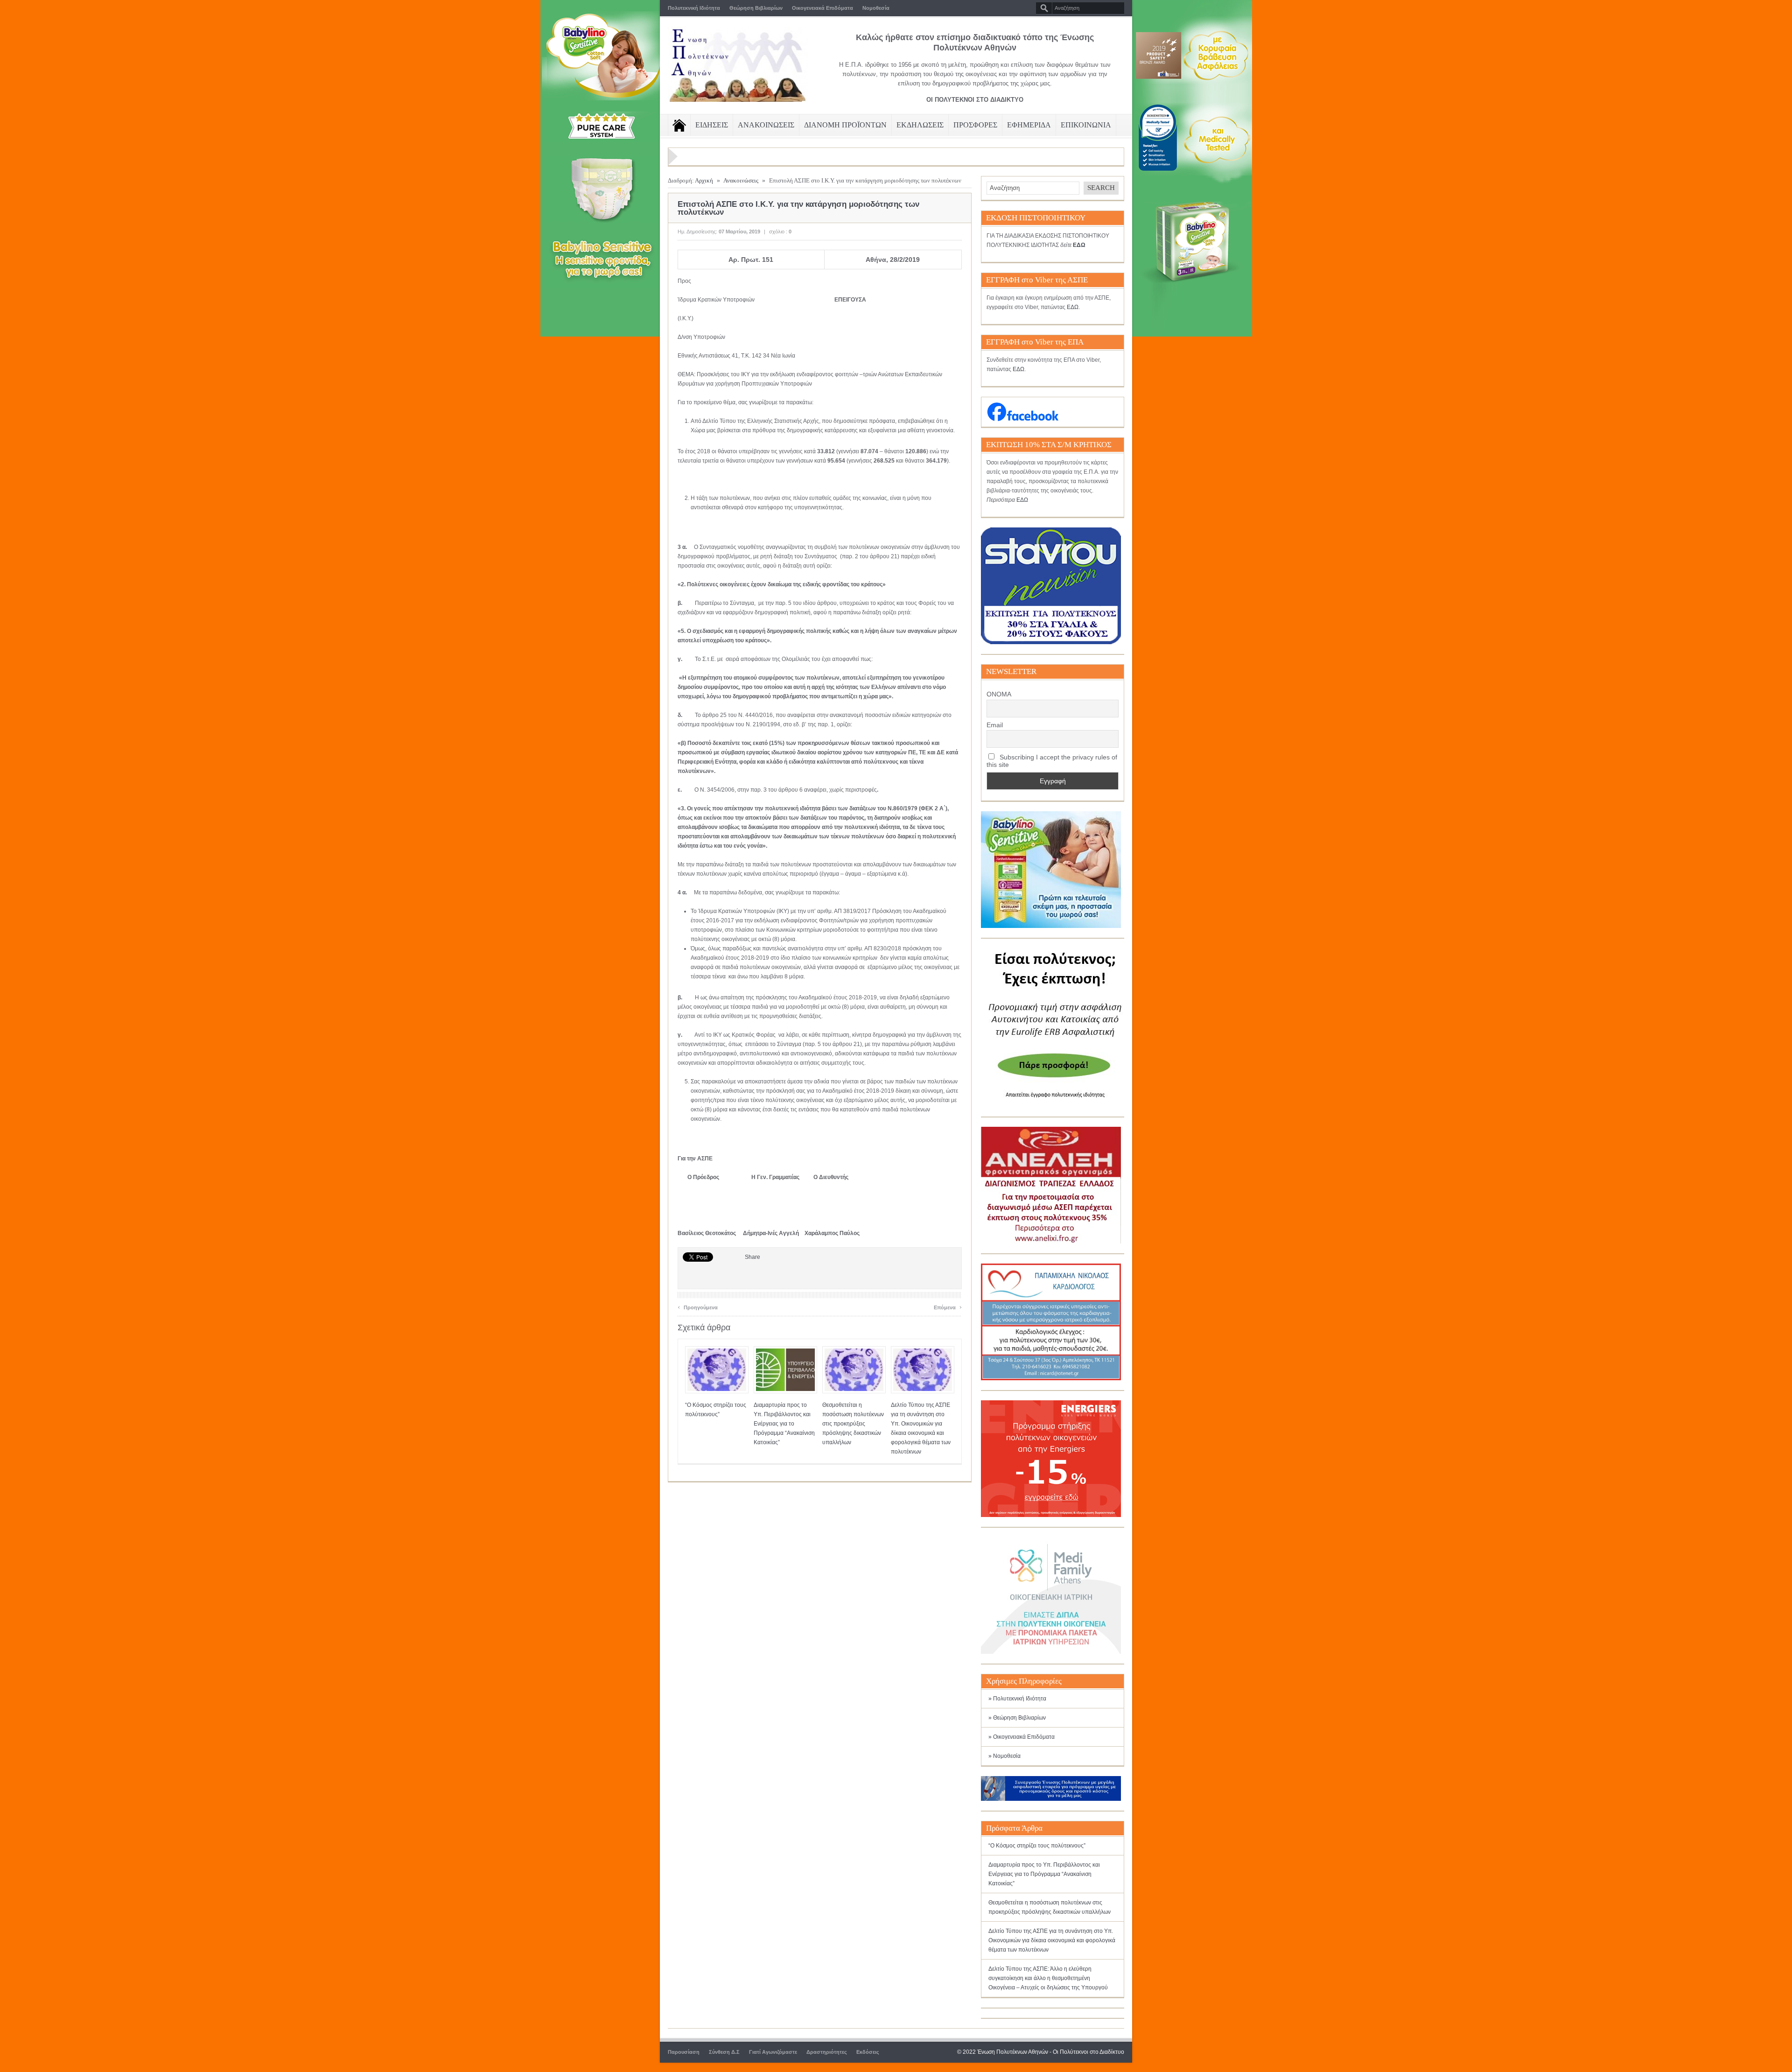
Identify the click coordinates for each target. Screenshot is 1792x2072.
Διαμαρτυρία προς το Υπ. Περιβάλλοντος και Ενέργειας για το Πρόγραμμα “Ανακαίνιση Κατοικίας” (784, 1424)
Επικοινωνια (1086, 125)
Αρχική (704, 180)
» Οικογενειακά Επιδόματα (1022, 1737)
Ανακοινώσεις (741, 180)
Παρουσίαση (684, 2052)
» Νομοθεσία (1004, 1756)
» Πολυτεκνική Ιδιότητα (1017, 1699)
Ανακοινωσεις (766, 125)
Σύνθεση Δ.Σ (724, 2052)
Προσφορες (975, 125)
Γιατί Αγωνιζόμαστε (773, 2052)
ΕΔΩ (1073, 307)
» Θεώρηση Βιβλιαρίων (1017, 1718)
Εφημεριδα (1029, 125)
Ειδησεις (712, 125)
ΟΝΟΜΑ (999, 694)
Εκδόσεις (868, 2052)
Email (995, 725)
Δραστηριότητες (827, 2052)
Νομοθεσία (876, 8)
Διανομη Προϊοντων (845, 125)
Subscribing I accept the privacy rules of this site (1052, 761)
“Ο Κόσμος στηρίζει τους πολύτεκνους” (1037, 1846)
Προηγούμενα (698, 1306)
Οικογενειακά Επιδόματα (822, 8)
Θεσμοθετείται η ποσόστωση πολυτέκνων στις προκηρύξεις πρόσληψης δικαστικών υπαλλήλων (853, 1424)
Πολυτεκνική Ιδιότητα (694, 8)
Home (679, 125)
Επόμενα (948, 1306)
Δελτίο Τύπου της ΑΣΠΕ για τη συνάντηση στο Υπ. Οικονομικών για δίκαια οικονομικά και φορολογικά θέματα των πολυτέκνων (1052, 1940)
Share (752, 1257)
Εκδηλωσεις (920, 125)
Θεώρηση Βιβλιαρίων (756, 8)
